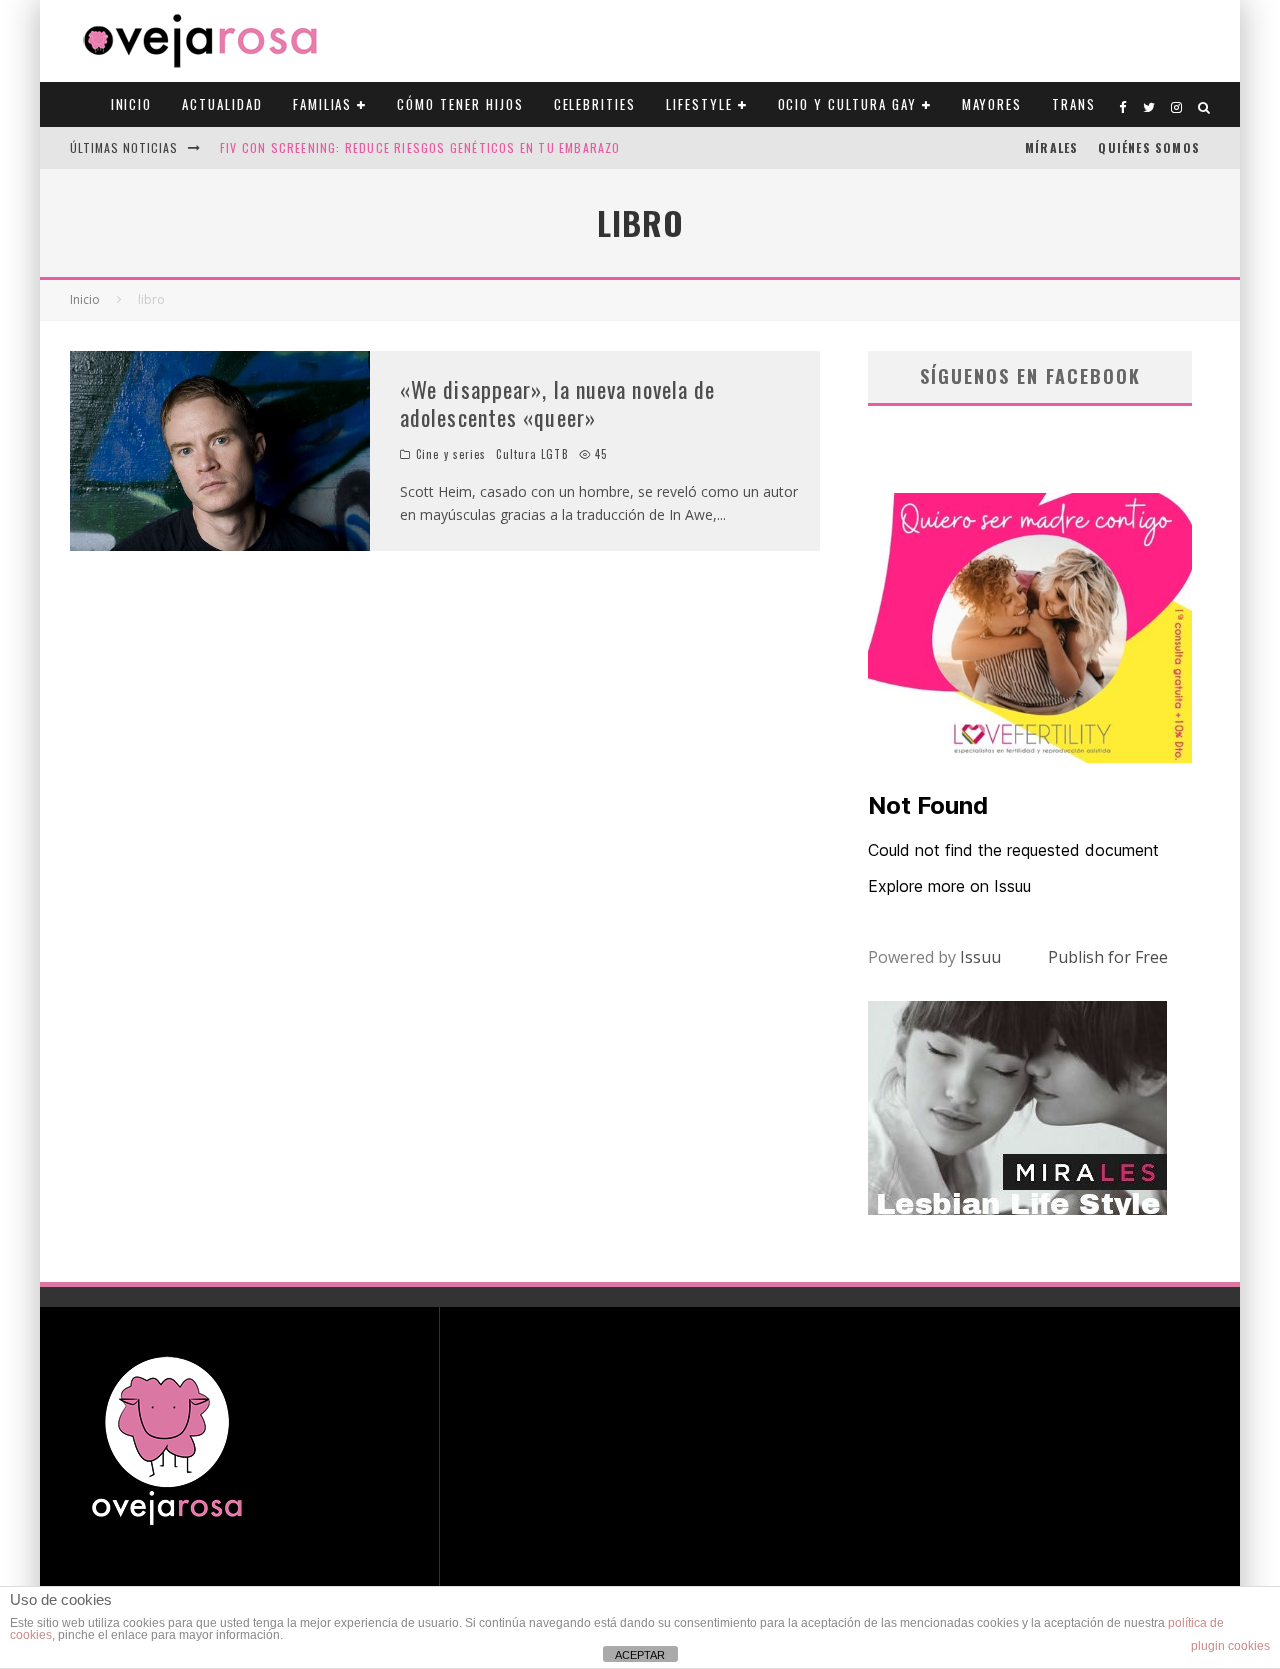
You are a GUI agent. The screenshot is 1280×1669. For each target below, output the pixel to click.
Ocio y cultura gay (847, 104)
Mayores (992, 104)
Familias (323, 104)
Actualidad (222, 104)
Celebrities (595, 104)
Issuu (980, 957)
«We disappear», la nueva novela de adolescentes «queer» (557, 403)
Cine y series (451, 454)
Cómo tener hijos (460, 104)
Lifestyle (699, 104)
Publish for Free (1108, 957)
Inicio (132, 104)
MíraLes (1051, 147)
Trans (1074, 104)
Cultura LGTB (532, 454)
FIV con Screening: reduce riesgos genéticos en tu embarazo (420, 147)
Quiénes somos (1149, 147)
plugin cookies (1230, 1646)
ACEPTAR (640, 1655)
